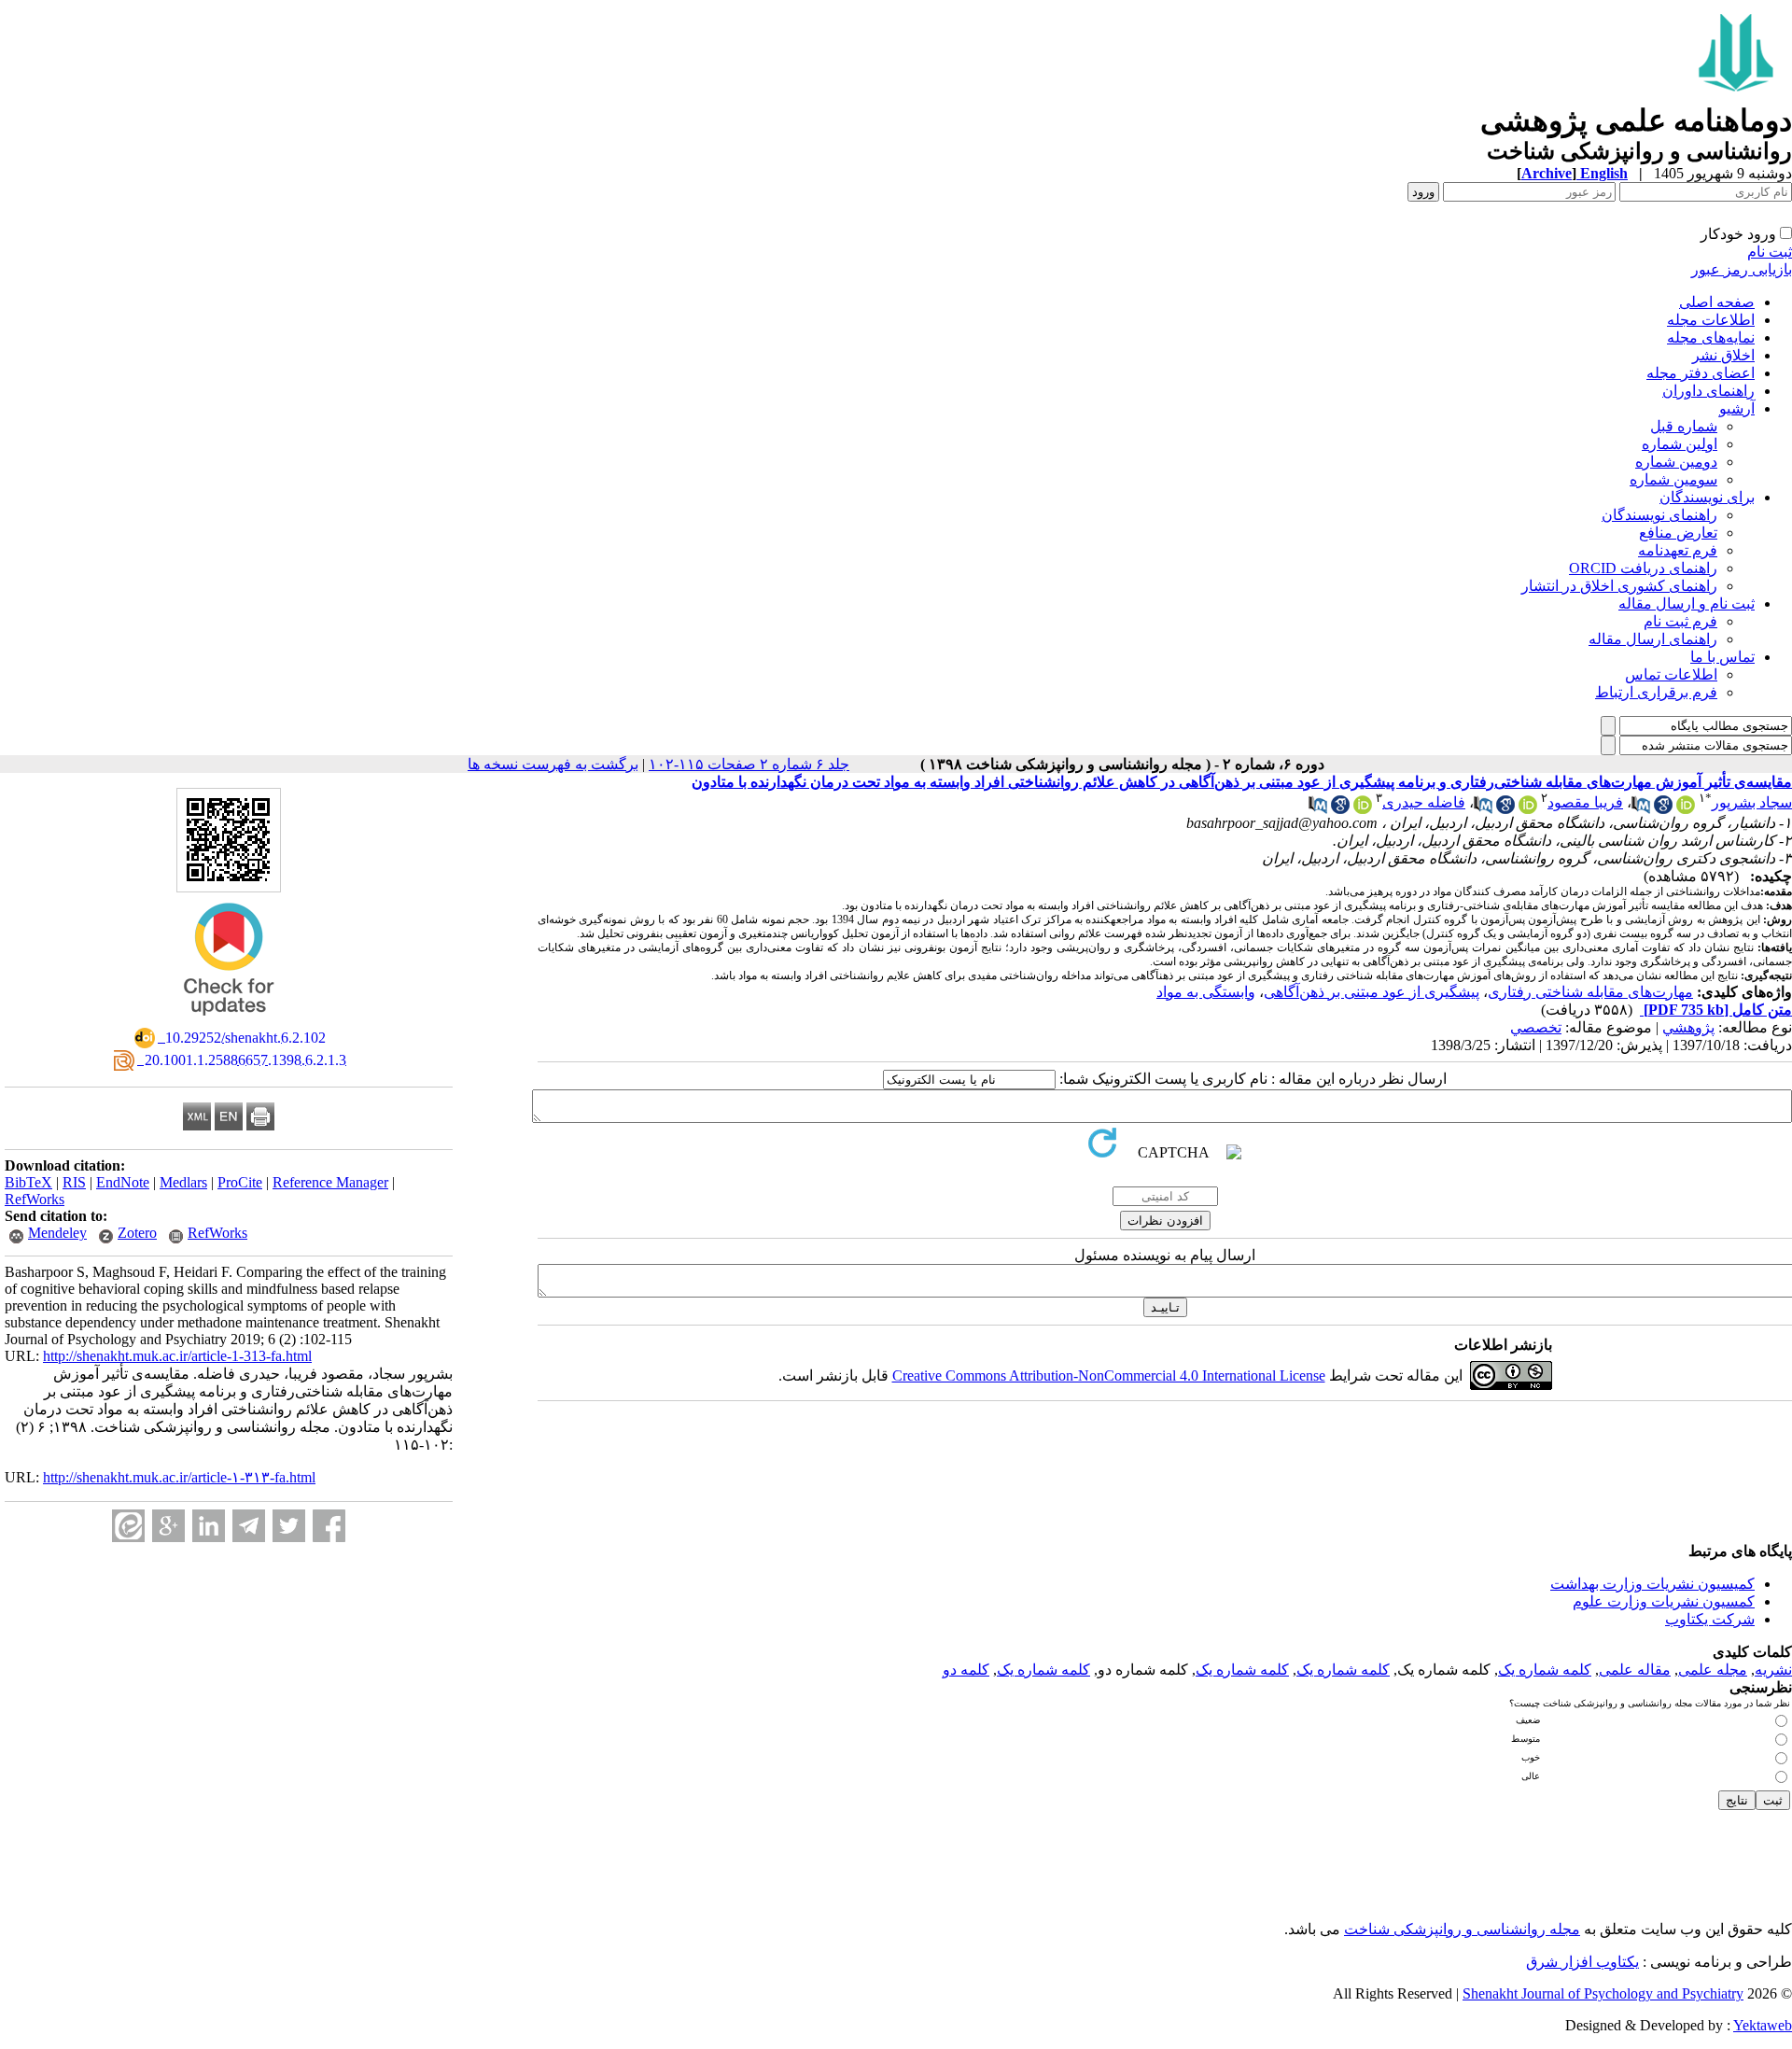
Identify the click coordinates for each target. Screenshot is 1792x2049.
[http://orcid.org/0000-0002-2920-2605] (1686, 809)
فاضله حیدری (1424, 802)
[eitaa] (128, 1526)
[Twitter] (289, 1526)
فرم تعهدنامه (1678, 550)
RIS (74, 1182)
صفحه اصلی (1717, 302)
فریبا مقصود (1585, 802)
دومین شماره (1676, 462)
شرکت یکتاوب (1710, 1619)
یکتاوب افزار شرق (1582, 1962)
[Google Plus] (168, 1526)
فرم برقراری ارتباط (1656, 692)
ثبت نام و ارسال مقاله (1687, 603)
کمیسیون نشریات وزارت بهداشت (1652, 1584)
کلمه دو (966, 1670)
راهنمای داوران (1708, 391)
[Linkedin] (209, 1526)
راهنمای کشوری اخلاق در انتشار (1619, 586)
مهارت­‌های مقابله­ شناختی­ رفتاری (1590, 992)
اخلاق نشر (1723, 355)
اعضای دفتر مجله (1701, 373)
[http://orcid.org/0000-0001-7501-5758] (1363, 809)
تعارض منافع (1678, 533)
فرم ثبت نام (1680, 621)
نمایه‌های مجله (1711, 337)
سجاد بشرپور (1752, 802)
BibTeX (28, 1182)
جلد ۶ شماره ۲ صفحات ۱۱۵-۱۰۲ (749, 764)
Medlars (183, 1182)
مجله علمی (1713, 1670)
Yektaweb (1763, 2025)
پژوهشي (1688, 1027)
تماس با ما (1722, 657)
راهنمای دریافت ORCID (1643, 568)
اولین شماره (1680, 444)
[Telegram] (249, 1526)
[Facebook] (329, 1526)
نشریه (1773, 1670)
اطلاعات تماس (1671, 674)
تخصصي (1536, 1027)
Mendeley (57, 1233)
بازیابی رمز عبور (1742, 269)
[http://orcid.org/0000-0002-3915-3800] (1528, 809)
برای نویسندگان (1707, 497)
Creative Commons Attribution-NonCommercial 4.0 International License (1109, 1375)
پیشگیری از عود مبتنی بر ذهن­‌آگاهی (1372, 992)
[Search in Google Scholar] (1663, 809)
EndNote (123, 1182)
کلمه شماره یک (1545, 1670)
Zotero (137, 1233)
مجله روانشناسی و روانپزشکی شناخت (1462, 1929)
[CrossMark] (229, 1022)
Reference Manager (330, 1182)
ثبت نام (1770, 252)
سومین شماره (1673, 479)
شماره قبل (1684, 426)
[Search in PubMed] (1641, 809)
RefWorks (35, 1199)
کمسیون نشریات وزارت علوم (1664, 1601)
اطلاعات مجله (1711, 320)
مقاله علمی (1635, 1670)
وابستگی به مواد (1206, 992)
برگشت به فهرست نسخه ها (553, 764)
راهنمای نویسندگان (1659, 515)
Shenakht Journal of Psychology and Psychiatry (1603, 1993)
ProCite (240, 1182)
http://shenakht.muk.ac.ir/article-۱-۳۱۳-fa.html (179, 1477)
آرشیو (1737, 408)
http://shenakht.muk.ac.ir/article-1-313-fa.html (177, 1356)
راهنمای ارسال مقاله (1653, 639)
